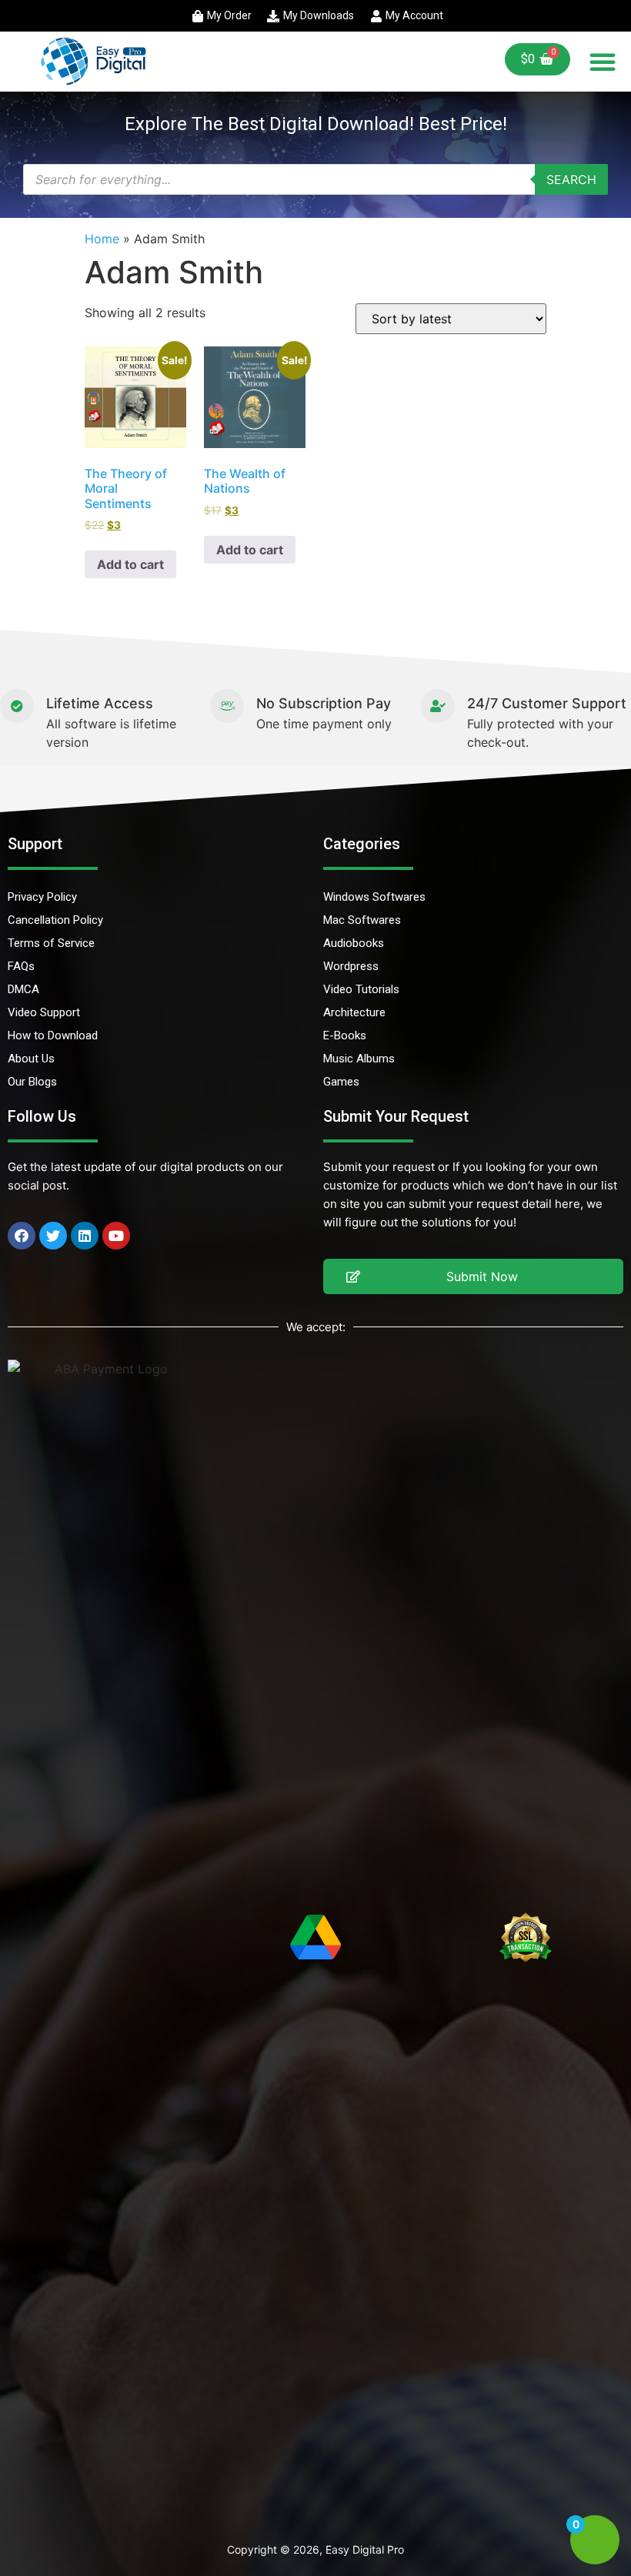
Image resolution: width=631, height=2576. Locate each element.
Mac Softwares (362, 920)
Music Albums (359, 1059)
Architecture (354, 1012)
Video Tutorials (361, 989)
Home (102, 239)
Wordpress (351, 966)
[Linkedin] (85, 1236)
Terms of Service (51, 943)
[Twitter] (53, 1236)
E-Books (345, 1035)
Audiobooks (354, 943)
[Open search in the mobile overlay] (315, 179)
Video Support (44, 1012)
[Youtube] (116, 1236)
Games (341, 1082)
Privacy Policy (42, 897)
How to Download (53, 1035)
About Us (31, 1059)
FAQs (21, 966)
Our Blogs (32, 1082)
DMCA (23, 989)
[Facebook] (22, 1236)
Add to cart (130, 564)
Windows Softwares (374, 897)
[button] (603, 62)
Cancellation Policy (55, 920)
